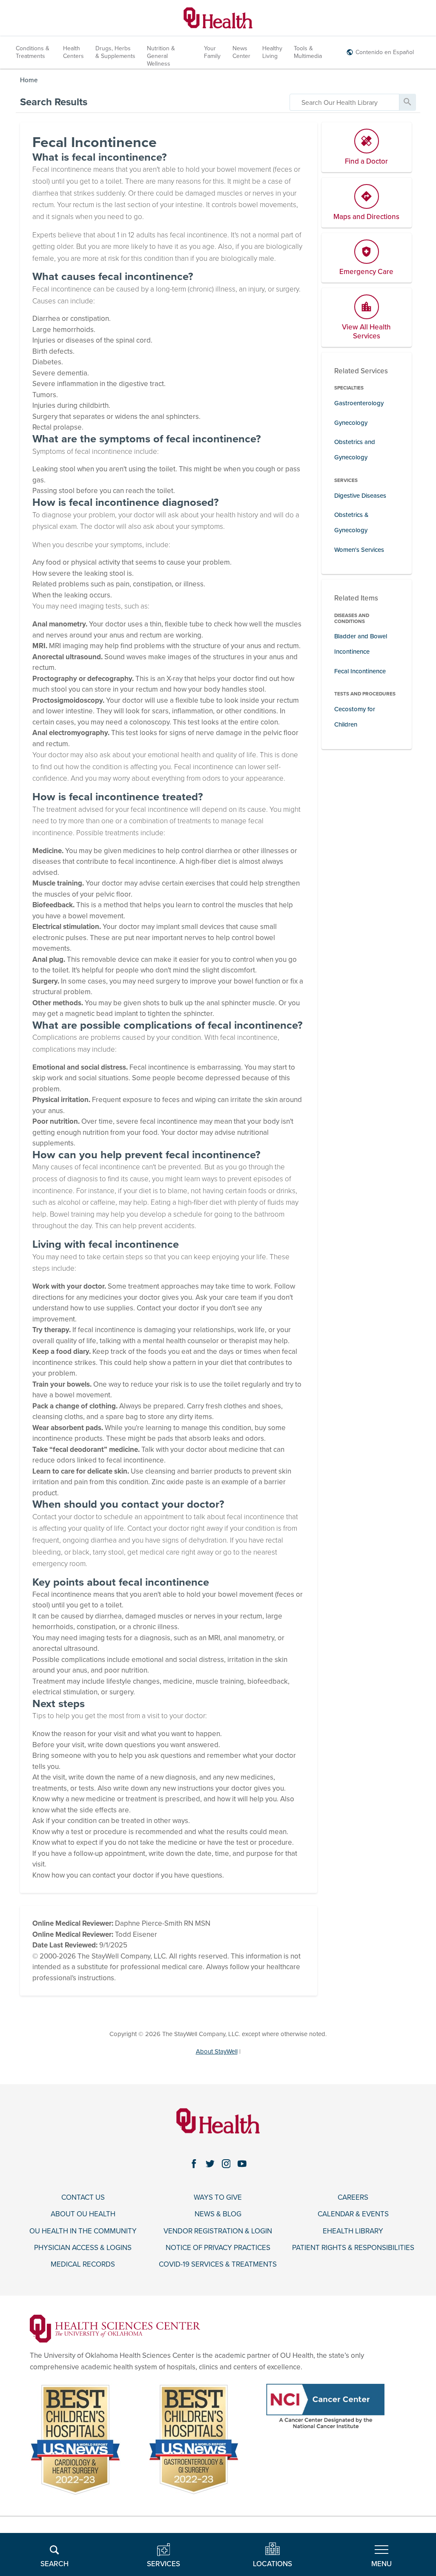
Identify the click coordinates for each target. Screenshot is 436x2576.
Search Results (54, 102)
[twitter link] (210, 2163)
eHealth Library (353, 2231)
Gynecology (351, 423)
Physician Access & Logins (83, 2248)
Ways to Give (218, 2198)
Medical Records (83, 2264)
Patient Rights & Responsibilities (353, 2248)
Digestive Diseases (360, 496)
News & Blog (218, 2214)
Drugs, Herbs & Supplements (115, 52)
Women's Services (359, 550)
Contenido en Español (385, 52)
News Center (241, 52)
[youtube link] (242, 2163)
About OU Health (83, 2214)
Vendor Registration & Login (218, 2231)
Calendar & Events (353, 2214)
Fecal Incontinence (360, 671)
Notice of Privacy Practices (218, 2248)
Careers (353, 2198)
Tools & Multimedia (308, 52)
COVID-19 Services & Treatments (218, 2264)
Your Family (212, 52)
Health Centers (73, 52)
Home (29, 80)
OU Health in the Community (83, 2231)
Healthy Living (272, 52)
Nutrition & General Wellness (161, 56)
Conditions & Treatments (33, 52)
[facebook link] (194, 2163)
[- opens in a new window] (115, 2328)
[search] (344, 102)
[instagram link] (226, 2163)
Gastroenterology (359, 403)
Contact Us (83, 2198)
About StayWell (217, 2051)
